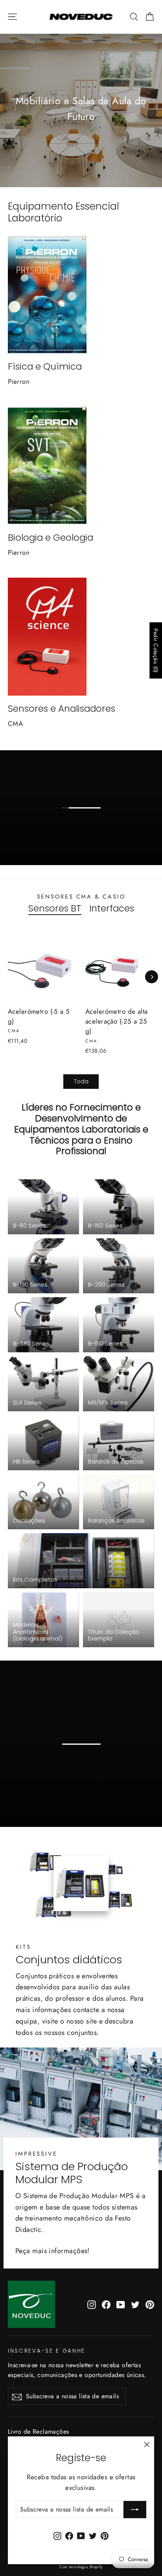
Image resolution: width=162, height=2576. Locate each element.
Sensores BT (55, 909)
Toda (81, 1081)
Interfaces (112, 909)
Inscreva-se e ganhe (47, 2351)
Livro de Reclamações (39, 2431)
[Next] (152, 977)
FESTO (86, 829)
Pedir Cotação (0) (156, 650)
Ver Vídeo (86, 1757)
